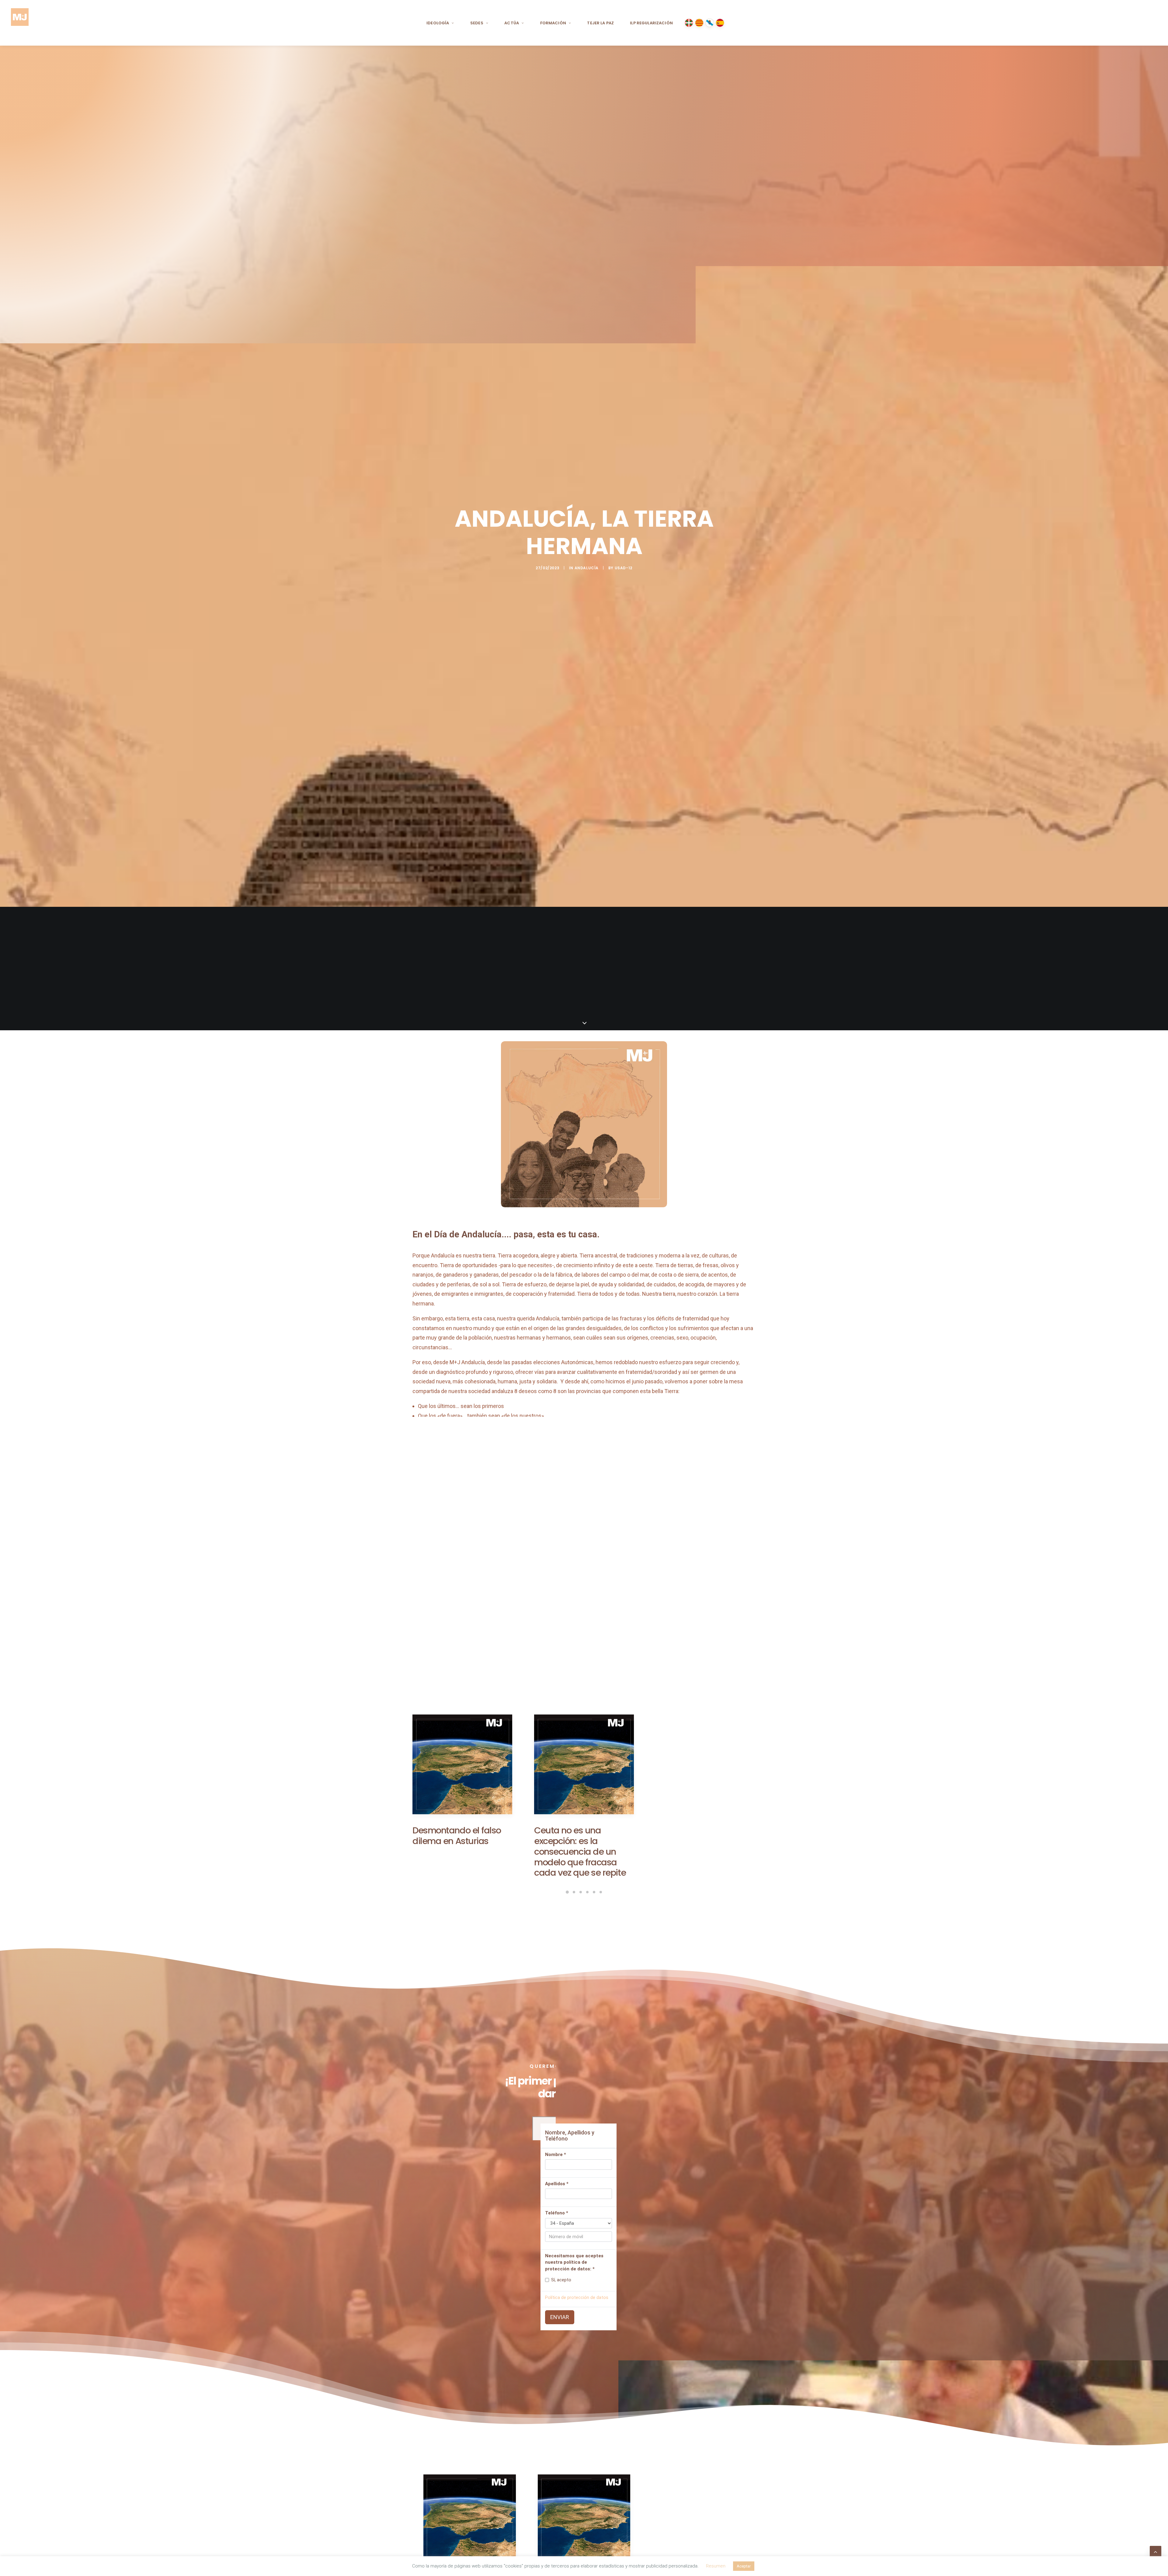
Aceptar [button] (744, 2566)
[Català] (699, 23)
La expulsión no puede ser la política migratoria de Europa (462, 1866)
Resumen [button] (716, 2566)
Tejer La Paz (600, 23)
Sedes (477, 23)
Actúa (512, 23)
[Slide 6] (601, 1896)
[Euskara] (689, 23)
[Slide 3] (581, 1896)
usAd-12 (624, 568)
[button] (462, 1777)
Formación (553, 23)
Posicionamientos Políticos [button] (542, 1922)
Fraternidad (513, 1654)
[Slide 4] (587, 1896)
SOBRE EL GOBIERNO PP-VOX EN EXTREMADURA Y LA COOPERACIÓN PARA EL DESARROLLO (582, 1846)
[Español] (720, 23)
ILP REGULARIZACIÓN (651, 23)
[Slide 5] (594, 1896)
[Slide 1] (567, 1896)
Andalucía (587, 568)
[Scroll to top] (1156, 2551)
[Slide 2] (574, 1896)
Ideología (438, 23)
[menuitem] (440, 23)
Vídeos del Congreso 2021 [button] (628, 1922)
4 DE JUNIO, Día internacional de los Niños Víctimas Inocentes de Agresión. (702, 1833)
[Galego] (710, 23)
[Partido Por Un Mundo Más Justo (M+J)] (20, 23)
